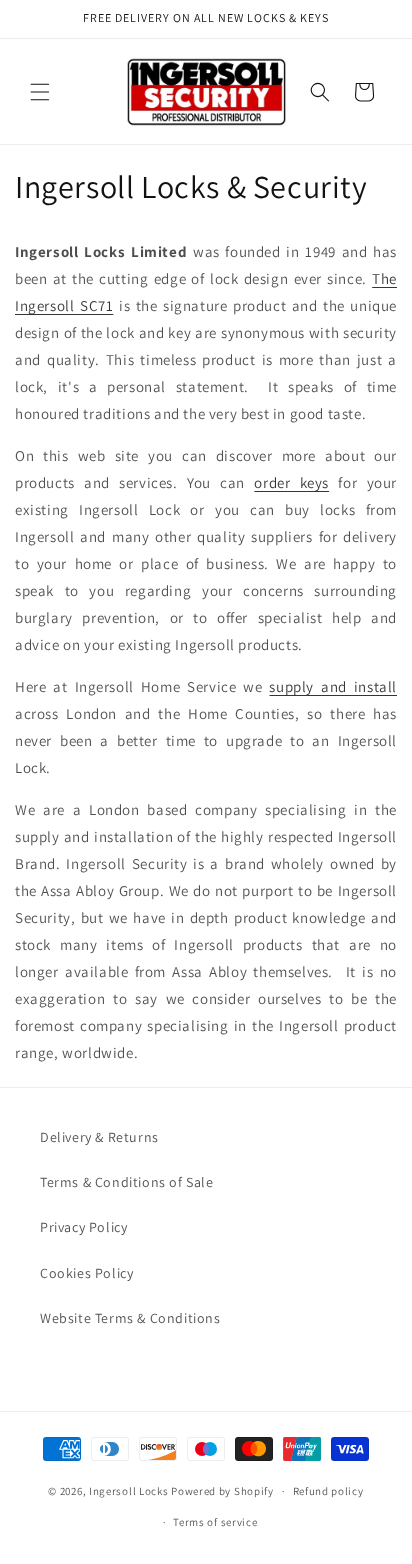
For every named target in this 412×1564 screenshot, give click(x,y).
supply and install (333, 686)
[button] (40, 92)
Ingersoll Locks (129, 1491)
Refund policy (328, 1491)
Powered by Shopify (222, 1491)
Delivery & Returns (99, 1137)
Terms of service (215, 1522)
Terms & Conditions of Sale (127, 1182)
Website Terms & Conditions (130, 1318)
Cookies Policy (86, 1273)
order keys (291, 482)
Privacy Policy (83, 1227)
